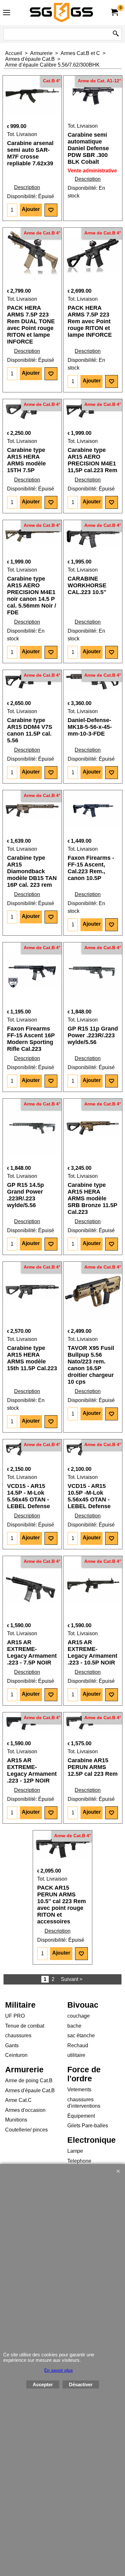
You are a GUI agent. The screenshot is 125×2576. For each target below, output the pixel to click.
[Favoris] (51, 210)
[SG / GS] (61, 13)
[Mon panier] (114, 12)
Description (27, 187)
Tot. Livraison (22, 134)
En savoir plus (58, 2370)
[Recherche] (116, 34)
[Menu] (7, 13)
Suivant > (72, 1979)
